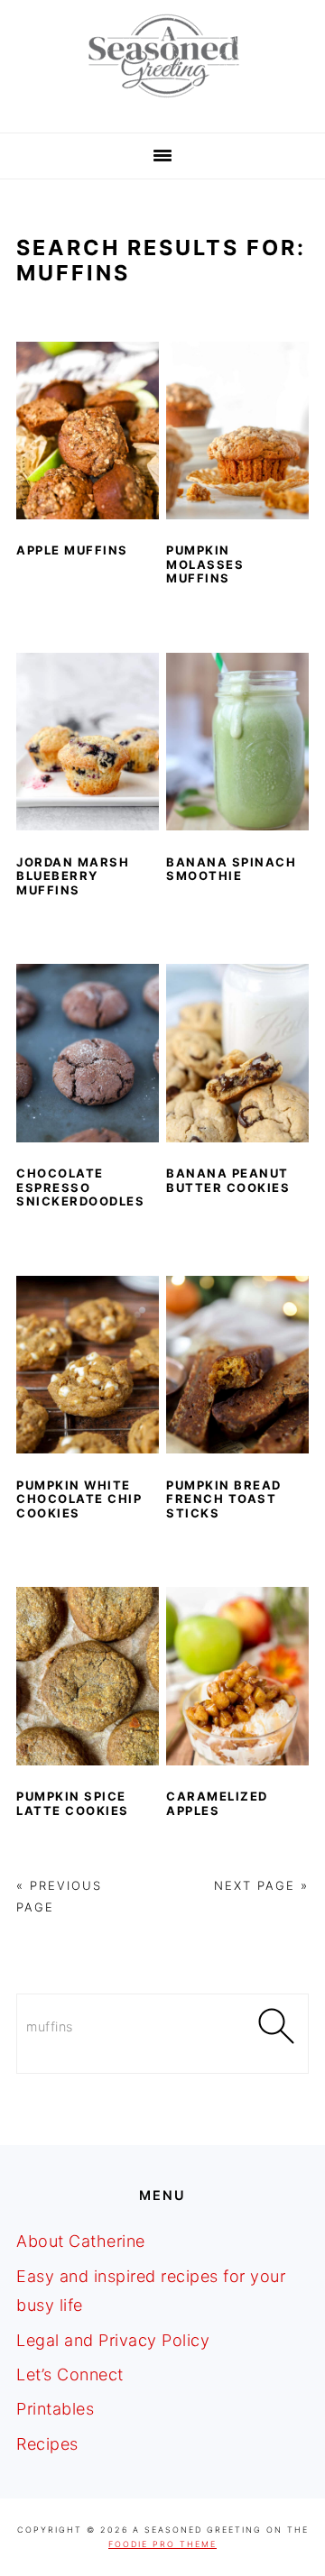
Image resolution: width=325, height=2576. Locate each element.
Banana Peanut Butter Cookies (228, 1180)
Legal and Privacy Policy (113, 2340)
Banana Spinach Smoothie (231, 869)
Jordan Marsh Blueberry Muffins (73, 876)
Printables (55, 2409)
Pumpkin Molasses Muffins (205, 564)
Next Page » (261, 1885)
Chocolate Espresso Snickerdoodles (80, 1187)
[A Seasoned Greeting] (163, 102)
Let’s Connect (70, 2374)
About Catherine (81, 2241)
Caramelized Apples (217, 1803)
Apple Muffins (72, 550)
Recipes (47, 2444)
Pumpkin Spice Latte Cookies (73, 1803)
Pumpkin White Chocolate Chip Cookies (79, 1499)
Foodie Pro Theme (162, 2544)
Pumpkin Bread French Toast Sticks (224, 1499)
